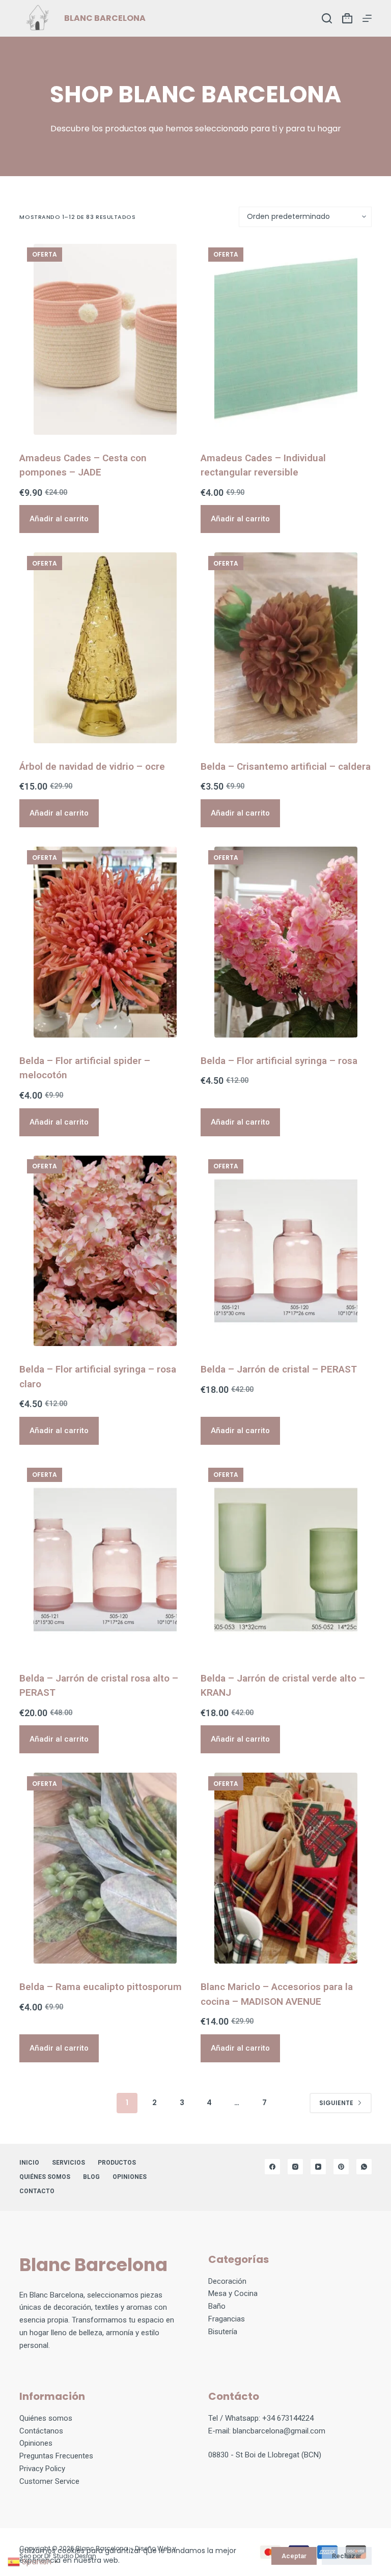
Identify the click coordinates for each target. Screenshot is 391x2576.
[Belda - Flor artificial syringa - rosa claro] (105, 1251)
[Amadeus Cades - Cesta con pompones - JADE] (105, 339)
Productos (117, 2163)
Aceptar (294, 2556)
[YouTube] (318, 2167)
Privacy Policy (42, 2469)
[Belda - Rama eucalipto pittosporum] (105, 1868)
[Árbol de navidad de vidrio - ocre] (105, 648)
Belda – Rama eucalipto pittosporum (101, 1987)
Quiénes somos (45, 2177)
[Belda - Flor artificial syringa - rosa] (286, 942)
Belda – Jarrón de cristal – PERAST (279, 1369)
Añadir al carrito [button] (59, 519)
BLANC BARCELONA (105, 18)
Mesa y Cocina (233, 2293)
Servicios (68, 2163)
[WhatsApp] (364, 2167)
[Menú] (367, 18)
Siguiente (336, 2103)
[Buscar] (327, 18)
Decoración (227, 2281)
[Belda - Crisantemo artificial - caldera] (286, 648)
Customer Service (49, 2481)
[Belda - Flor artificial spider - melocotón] (105, 942)
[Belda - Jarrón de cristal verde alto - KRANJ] (286, 1560)
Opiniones (36, 2443)
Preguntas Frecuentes (56, 2456)
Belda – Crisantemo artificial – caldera (286, 766)
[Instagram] (295, 2167)
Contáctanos (41, 2431)
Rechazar (347, 2556)
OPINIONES (130, 2177)
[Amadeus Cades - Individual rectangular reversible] (286, 339)
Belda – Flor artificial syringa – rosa (279, 1061)
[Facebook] (272, 2167)
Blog (91, 2177)
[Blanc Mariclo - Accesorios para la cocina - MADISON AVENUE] (286, 1868)
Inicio (29, 2163)
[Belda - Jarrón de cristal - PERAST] (286, 1251)
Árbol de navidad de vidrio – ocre (92, 766)
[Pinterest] (341, 2167)
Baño (217, 2306)
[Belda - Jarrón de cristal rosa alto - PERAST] (105, 1560)
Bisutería (223, 2332)
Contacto (37, 2191)
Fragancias (227, 2319)
